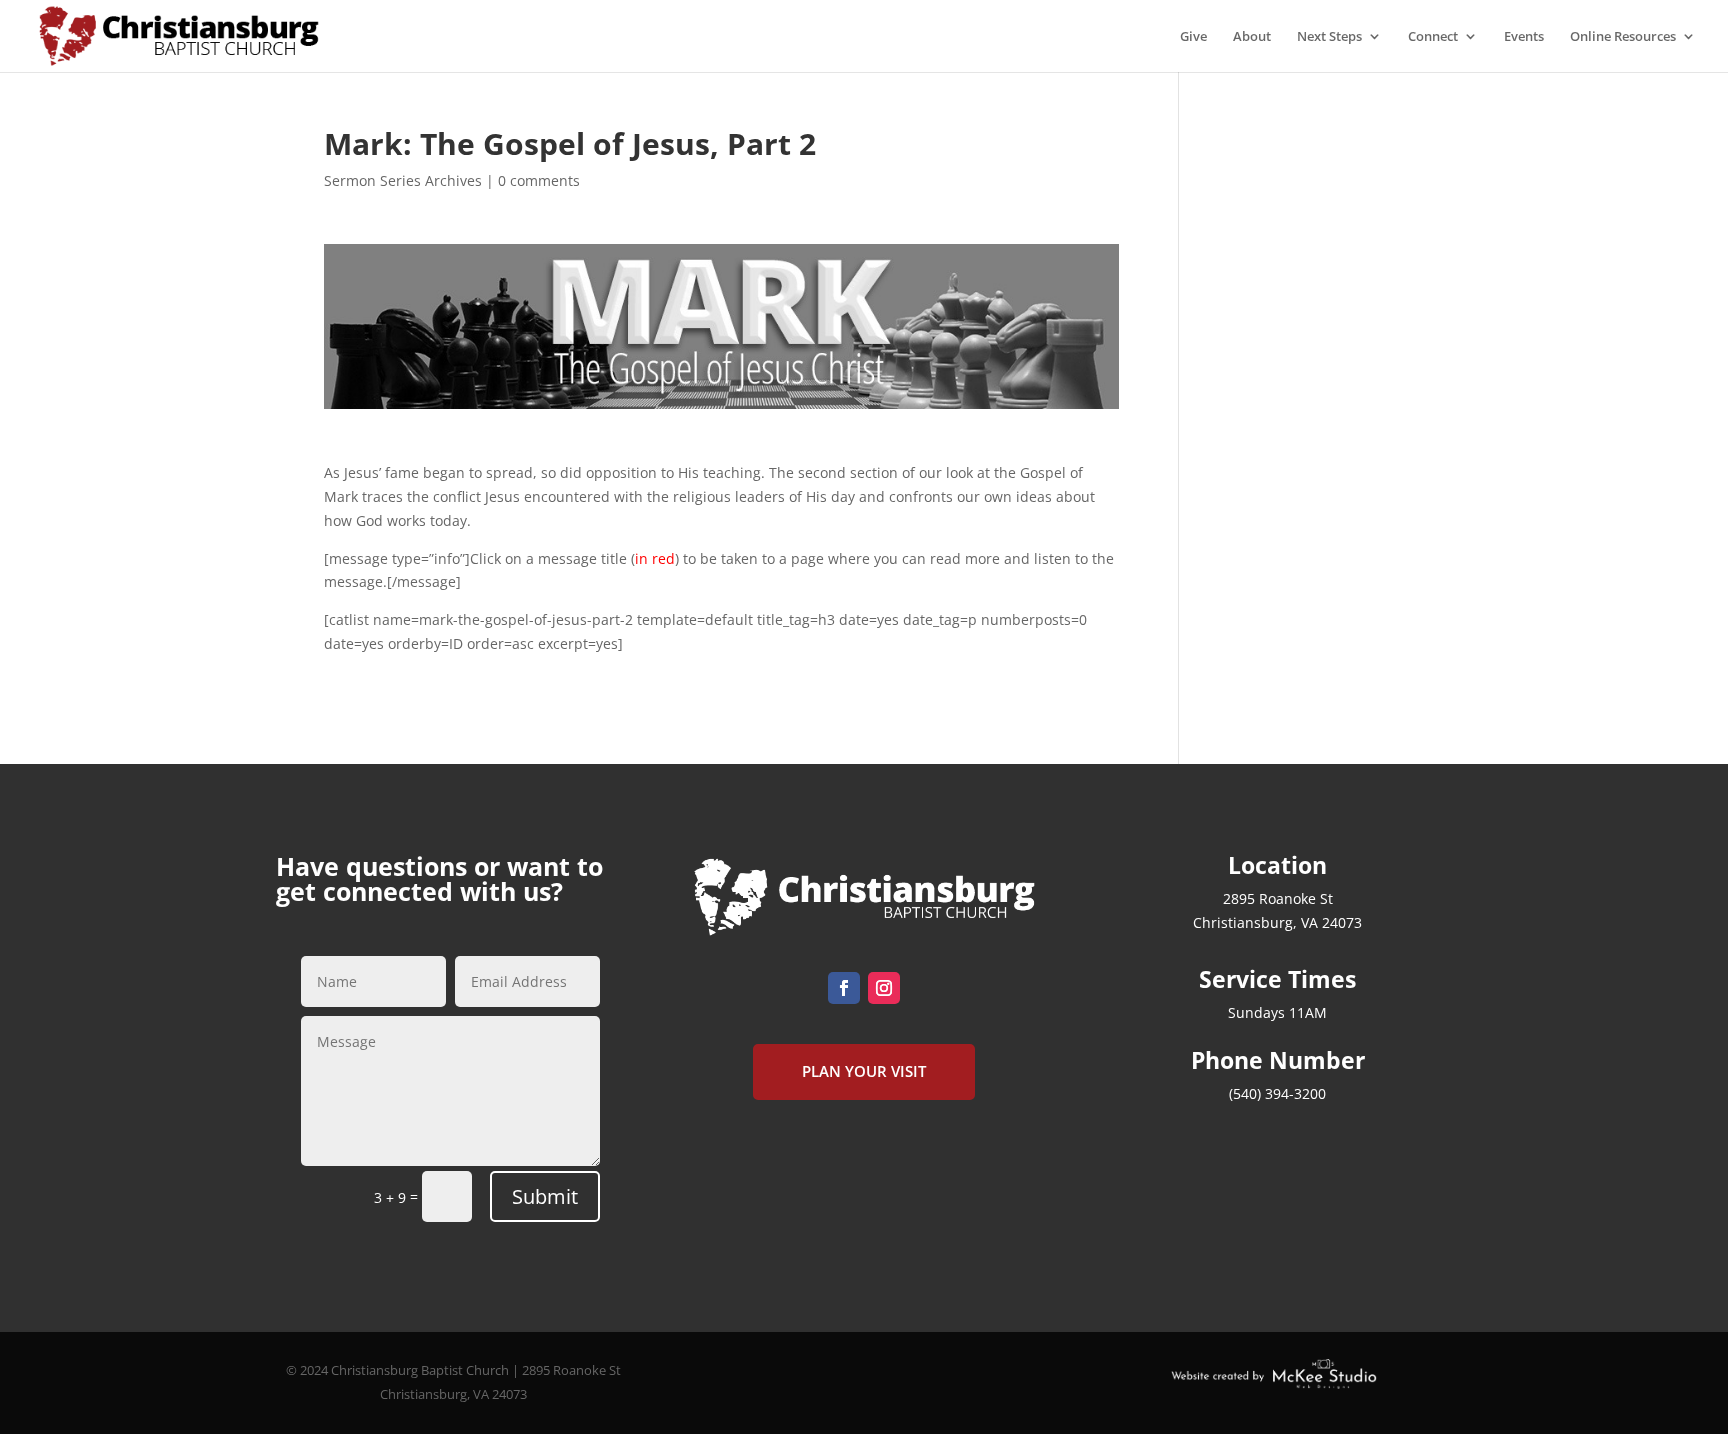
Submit (545, 1196)
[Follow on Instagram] (884, 988)
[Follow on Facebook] (844, 988)
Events (1524, 37)
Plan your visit (864, 1071)
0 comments (539, 180)
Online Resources (1623, 37)
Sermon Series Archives (403, 180)
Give (1193, 37)
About (1252, 37)
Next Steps (1329, 37)
